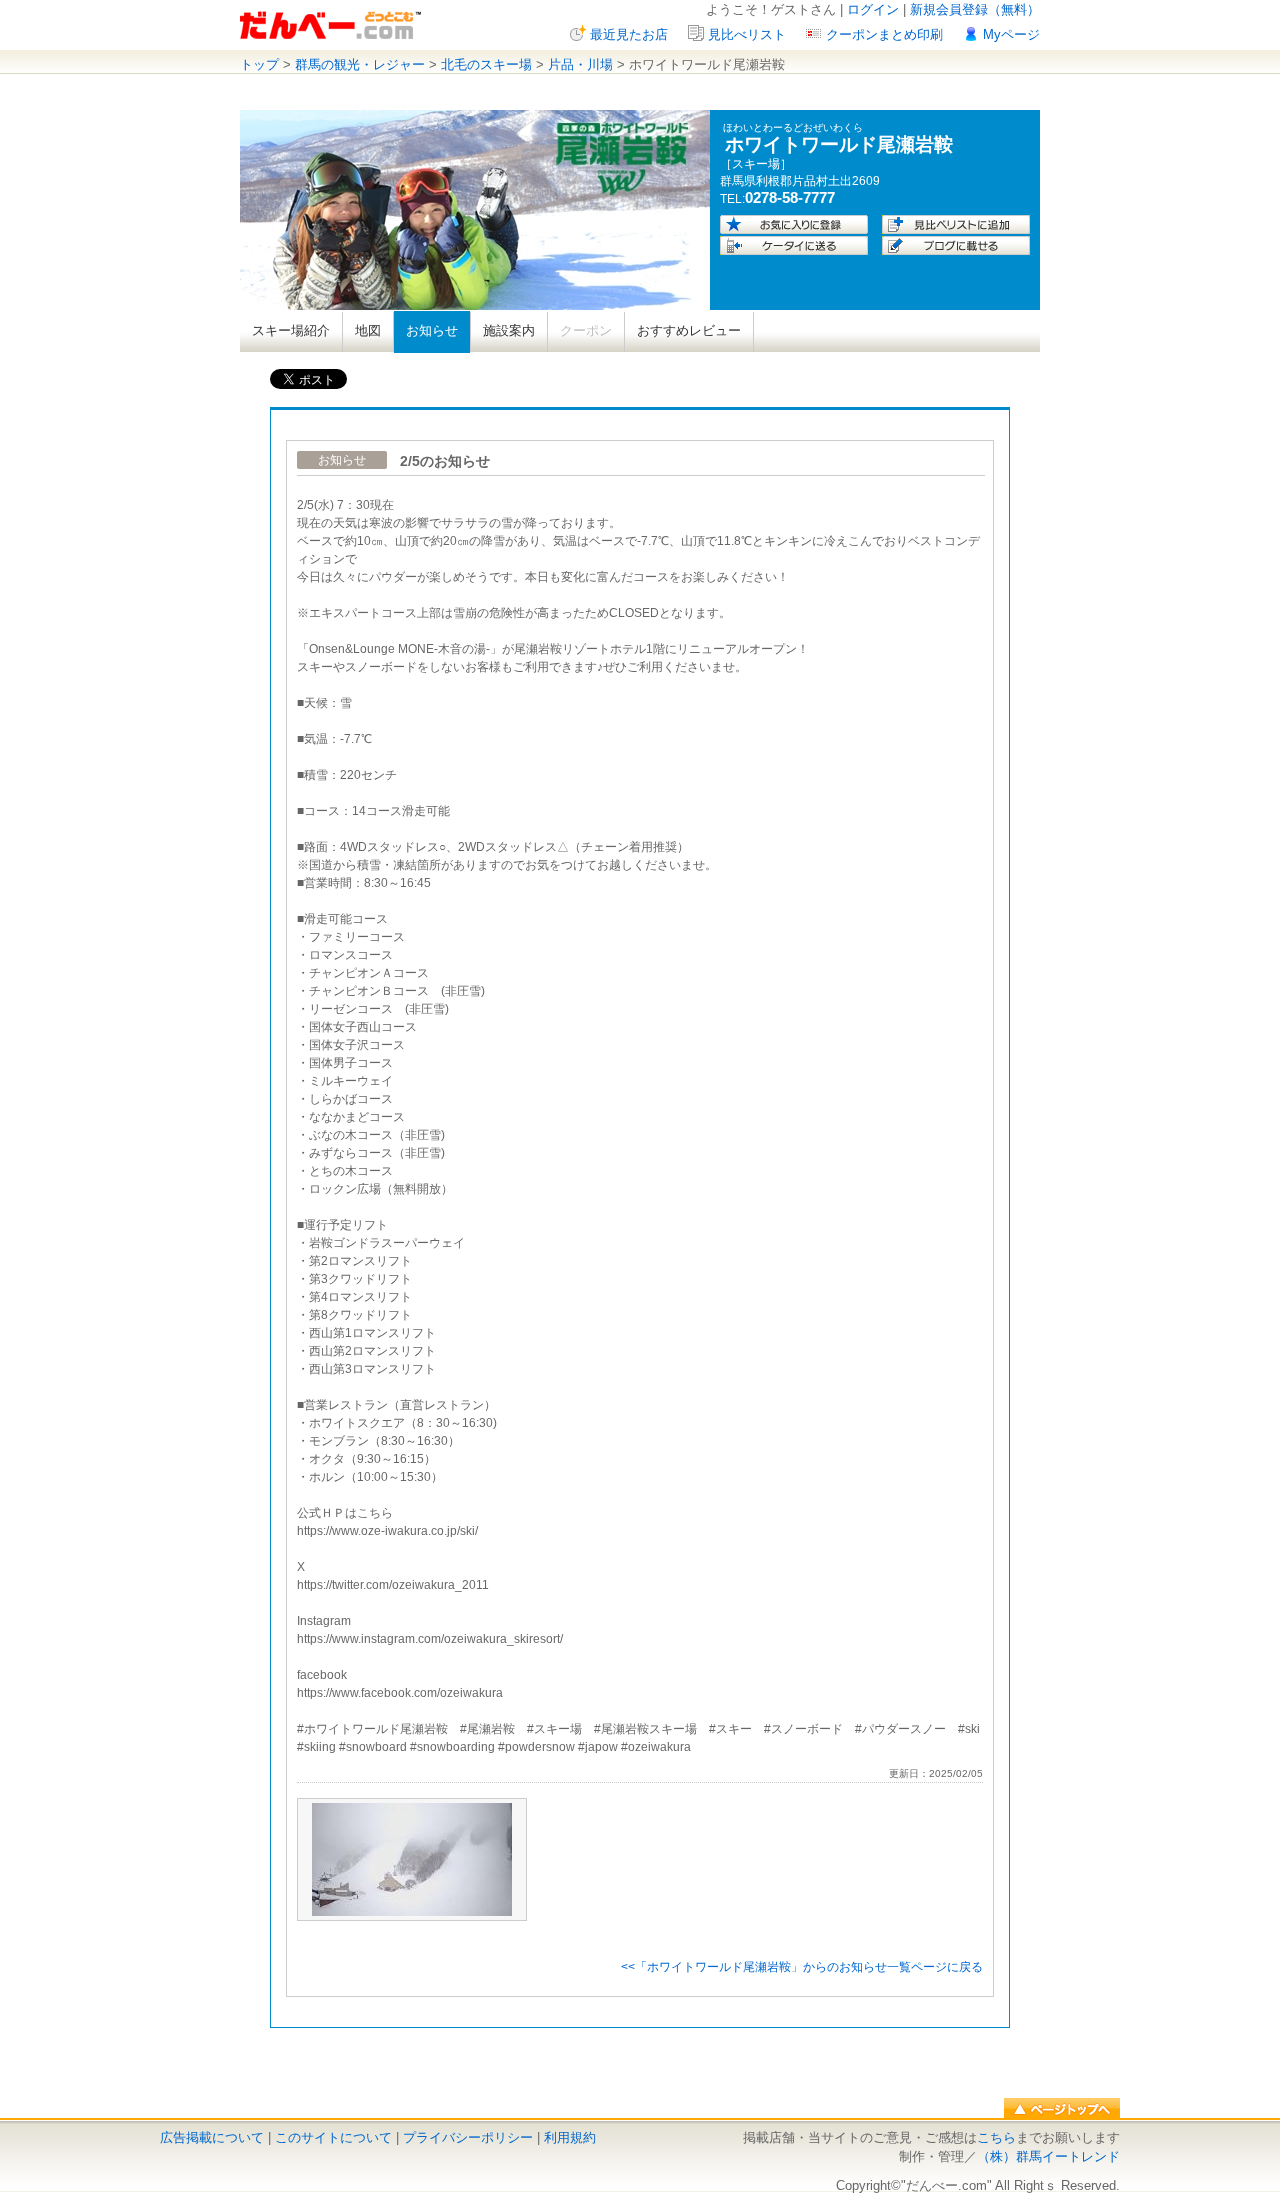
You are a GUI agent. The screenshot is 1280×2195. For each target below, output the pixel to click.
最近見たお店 (629, 34)
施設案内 (509, 330)
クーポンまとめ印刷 (884, 34)
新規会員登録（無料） (975, 9)
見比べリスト (747, 34)
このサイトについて (333, 2137)
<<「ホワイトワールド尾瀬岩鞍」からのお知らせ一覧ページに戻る (802, 1967)
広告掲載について (212, 2137)
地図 (368, 330)
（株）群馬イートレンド (1048, 2156)
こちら (996, 2137)
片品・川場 (580, 64)
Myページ (1011, 34)
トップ (259, 64)
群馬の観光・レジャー (360, 64)
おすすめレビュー (689, 330)
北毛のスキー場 (486, 64)
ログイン (873, 9)
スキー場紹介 (291, 330)
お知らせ (432, 330)
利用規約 (570, 2137)
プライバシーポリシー (468, 2137)
